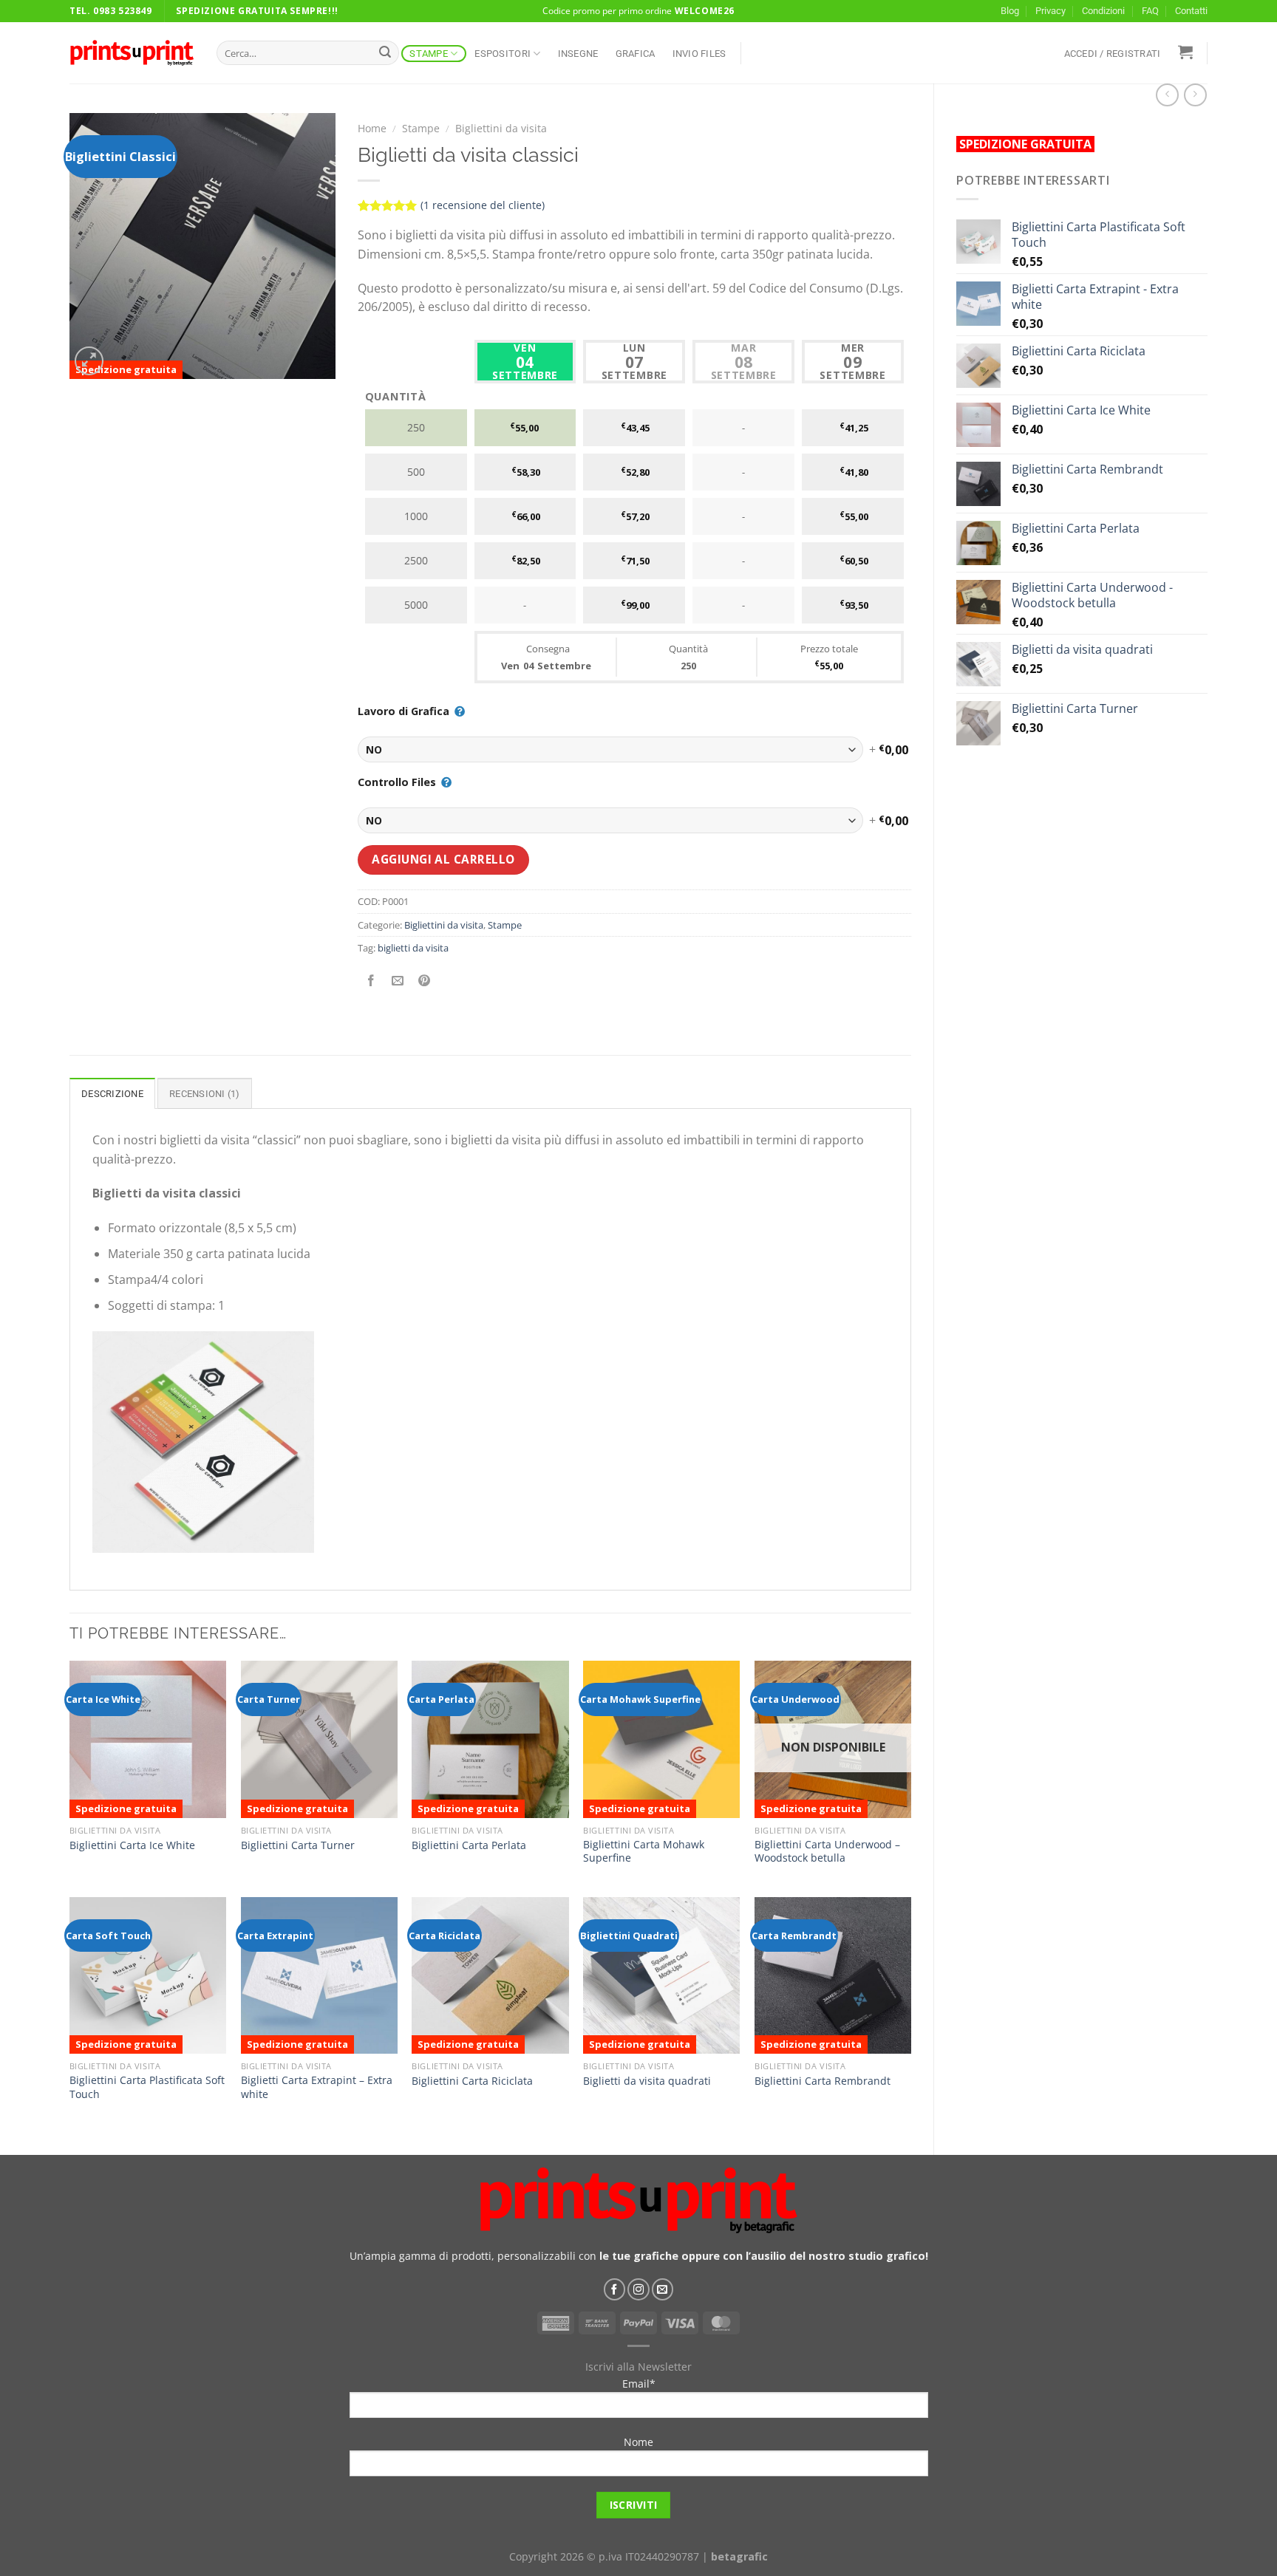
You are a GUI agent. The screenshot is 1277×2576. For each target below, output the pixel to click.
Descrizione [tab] (112, 1094)
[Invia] (385, 53)
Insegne (578, 54)
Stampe (429, 54)
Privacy (1050, 11)
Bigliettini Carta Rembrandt (823, 2081)
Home (372, 128)
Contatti (1191, 11)
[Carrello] (1185, 52)
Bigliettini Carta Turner (298, 1845)
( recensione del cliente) (483, 205)
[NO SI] (610, 749)
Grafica (636, 54)
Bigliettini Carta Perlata (469, 1845)
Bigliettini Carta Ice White (132, 1845)
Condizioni (1103, 11)
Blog (1010, 11)
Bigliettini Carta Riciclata (472, 2081)
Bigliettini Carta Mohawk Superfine (644, 1852)
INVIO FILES (699, 54)
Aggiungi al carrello (443, 859)
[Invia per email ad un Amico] (397, 981)
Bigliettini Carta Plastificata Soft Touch (147, 2087)
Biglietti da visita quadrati (647, 2081)
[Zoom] (89, 361)
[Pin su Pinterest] (424, 981)
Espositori (503, 54)
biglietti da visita (413, 948)
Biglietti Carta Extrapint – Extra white (317, 2087)
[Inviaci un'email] (663, 2289)
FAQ (1150, 11)
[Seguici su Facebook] (615, 2289)
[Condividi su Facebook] (371, 981)
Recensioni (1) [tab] (205, 1094)
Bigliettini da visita (501, 128)
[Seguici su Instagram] (638, 2289)
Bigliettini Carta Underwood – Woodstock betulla (827, 1852)
